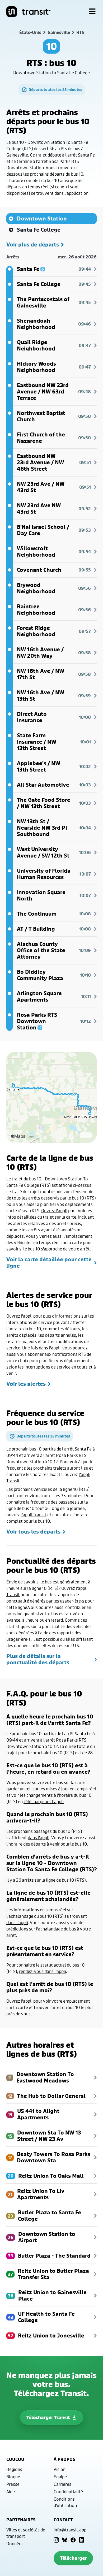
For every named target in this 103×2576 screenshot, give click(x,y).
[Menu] (92, 12)
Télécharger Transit (48, 2417)
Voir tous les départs (33, 1532)
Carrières (62, 2484)
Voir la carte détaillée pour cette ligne (49, 1263)
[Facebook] (73, 2540)
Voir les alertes (26, 1384)
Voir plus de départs (33, 245)
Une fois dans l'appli (41, 1348)
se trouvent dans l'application (60, 193)
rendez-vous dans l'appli (43, 1971)
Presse (13, 2484)
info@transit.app (70, 2530)
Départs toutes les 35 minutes (55, 90)
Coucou (15, 2459)
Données (15, 2543)
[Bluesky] (65, 2540)
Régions (14, 2469)
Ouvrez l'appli (54, 1211)
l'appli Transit (34, 1515)
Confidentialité (68, 2491)
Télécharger (73, 2558)
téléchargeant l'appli (44, 1801)
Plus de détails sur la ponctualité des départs (38, 1659)
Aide (11, 2491)
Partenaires (21, 2520)
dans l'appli (39, 1837)
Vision (60, 2469)
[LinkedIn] (82, 2540)
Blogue (13, 2477)
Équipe (60, 2477)
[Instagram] (56, 2540)
